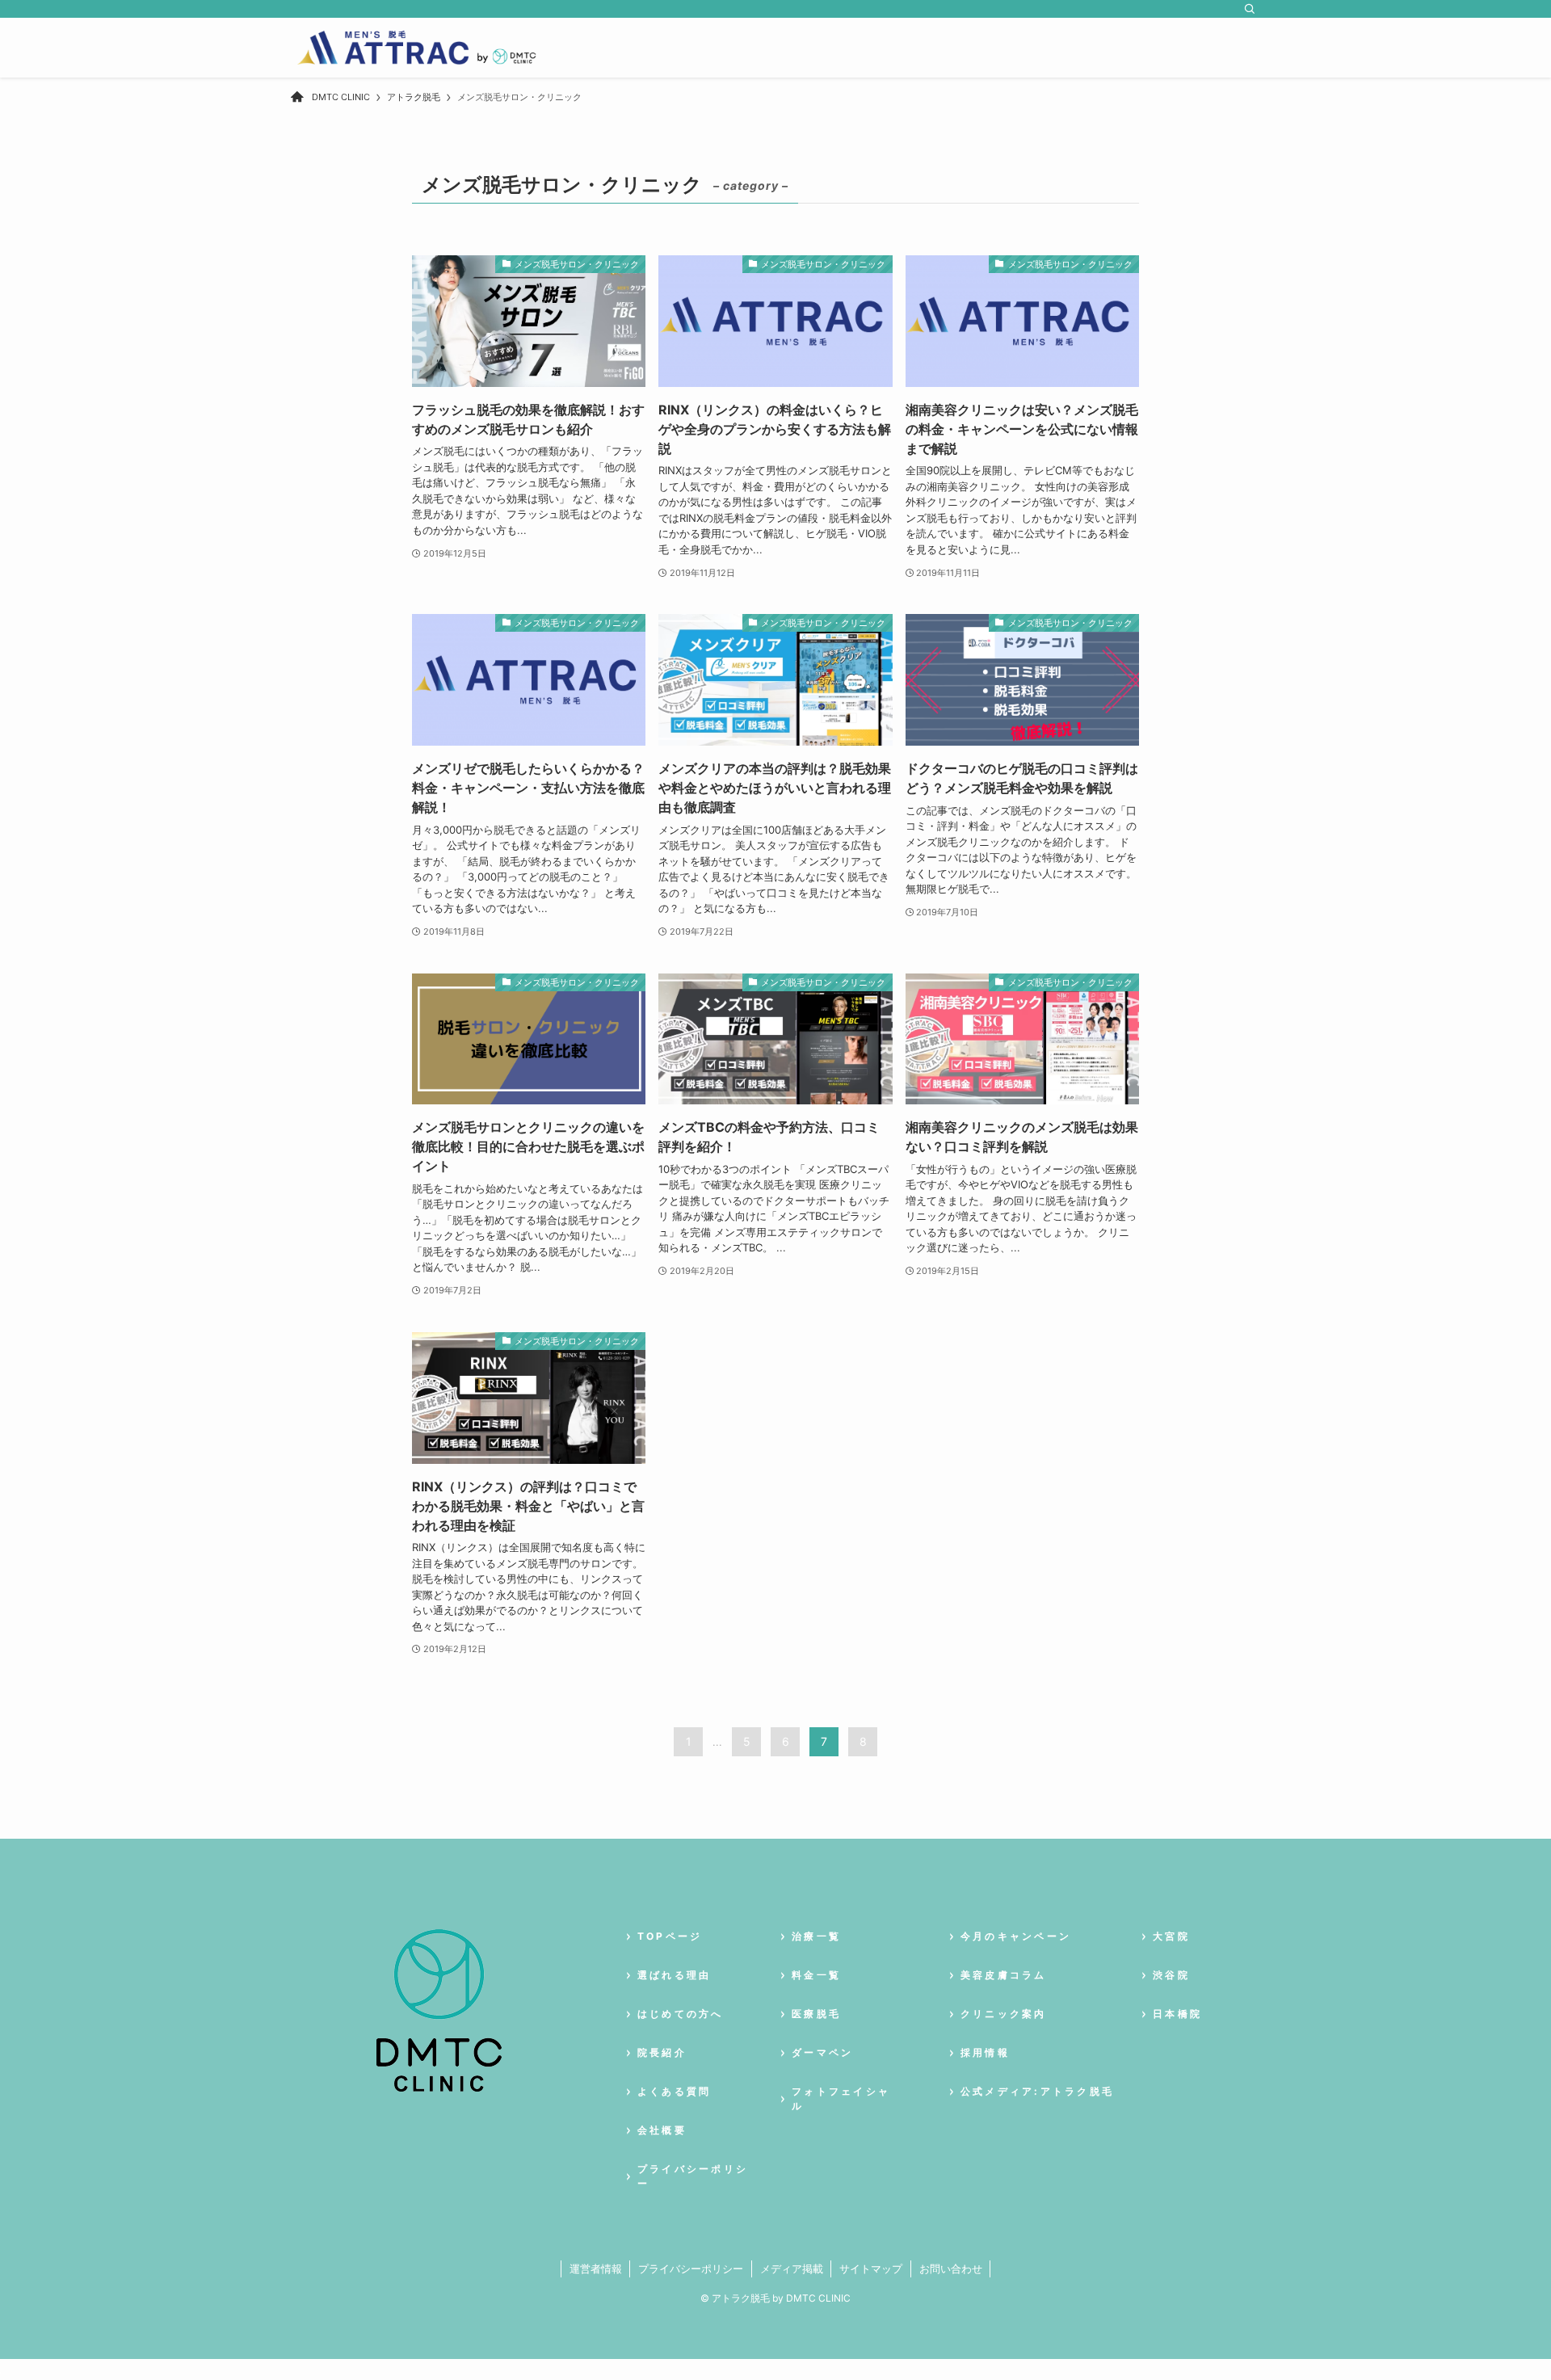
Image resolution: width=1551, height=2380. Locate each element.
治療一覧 (816, 1936)
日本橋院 (1177, 2014)
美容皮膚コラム (1004, 1975)
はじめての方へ (681, 2014)
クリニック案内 (1004, 2014)
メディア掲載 (792, 2269)
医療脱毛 (816, 2014)
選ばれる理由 (674, 1975)
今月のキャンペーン (1016, 1936)
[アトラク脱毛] (416, 48)
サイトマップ (871, 2269)
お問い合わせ (951, 2269)
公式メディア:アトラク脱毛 (1037, 2091)
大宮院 (1171, 1936)
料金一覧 (816, 1975)
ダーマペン (822, 2052)
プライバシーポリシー (691, 2269)
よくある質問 (674, 2091)
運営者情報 (596, 2269)
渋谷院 (1171, 1975)
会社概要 (662, 2130)
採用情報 (985, 2052)
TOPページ (670, 1936)
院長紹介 (662, 2052)
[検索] (1250, 9)
